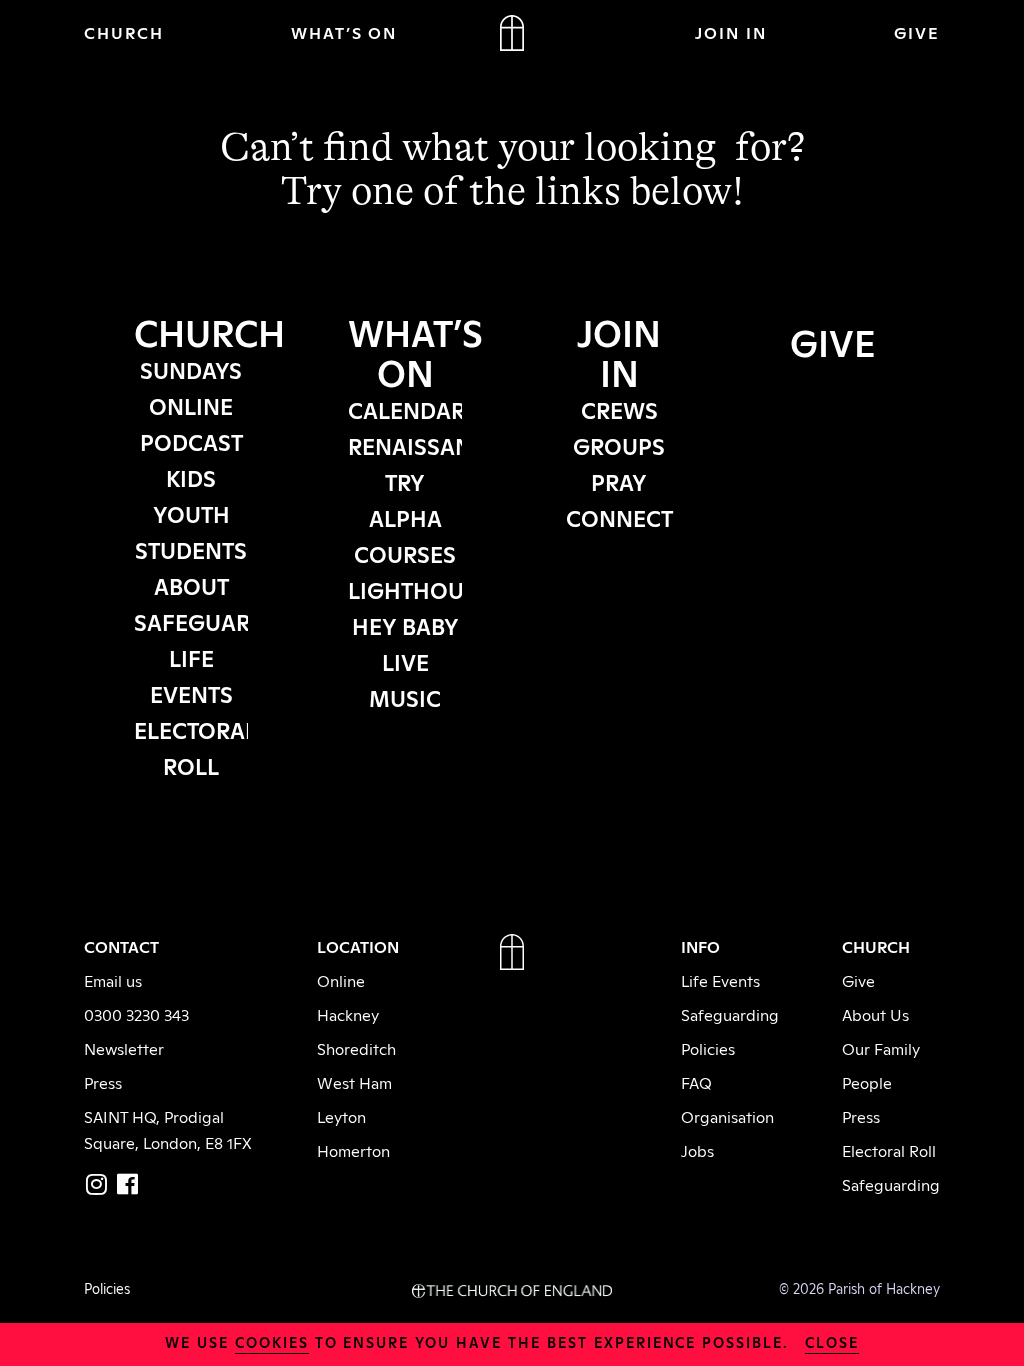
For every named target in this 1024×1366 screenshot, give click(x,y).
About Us (875, 1014)
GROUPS (619, 445)
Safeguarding (730, 1014)
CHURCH (124, 32)
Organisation (727, 1116)
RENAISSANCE (424, 445)
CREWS (619, 409)
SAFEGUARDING (220, 621)
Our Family (881, 1048)
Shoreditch (356, 1048)
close (832, 1341)
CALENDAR (406, 409)
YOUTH (191, 513)
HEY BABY (405, 625)
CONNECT (619, 517)
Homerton (353, 1150)
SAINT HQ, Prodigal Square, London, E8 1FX (168, 1129)
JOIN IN (731, 32)
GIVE (917, 32)
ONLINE (191, 405)
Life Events (720, 980)
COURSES (405, 553)
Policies (708, 1048)
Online (341, 980)
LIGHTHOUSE (419, 589)
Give (858, 980)
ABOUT (191, 585)
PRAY (619, 481)
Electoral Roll (889, 1150)
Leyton (341, 1116)
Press (103, 1082)
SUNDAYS (191, 369)
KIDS (191, 477)
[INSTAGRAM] (96, 1184)
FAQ (696, 1082)
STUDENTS (191, 549)
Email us (113, 980)
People (867, 1082)
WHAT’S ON (344, 32)
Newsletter (124, 1048)
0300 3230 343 (136, 1014)
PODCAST (191, 441)
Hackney (348, 1014)
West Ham (354, 1082)
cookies (272, 1341)
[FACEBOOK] (127, 1184)
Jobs (697, 1150)
